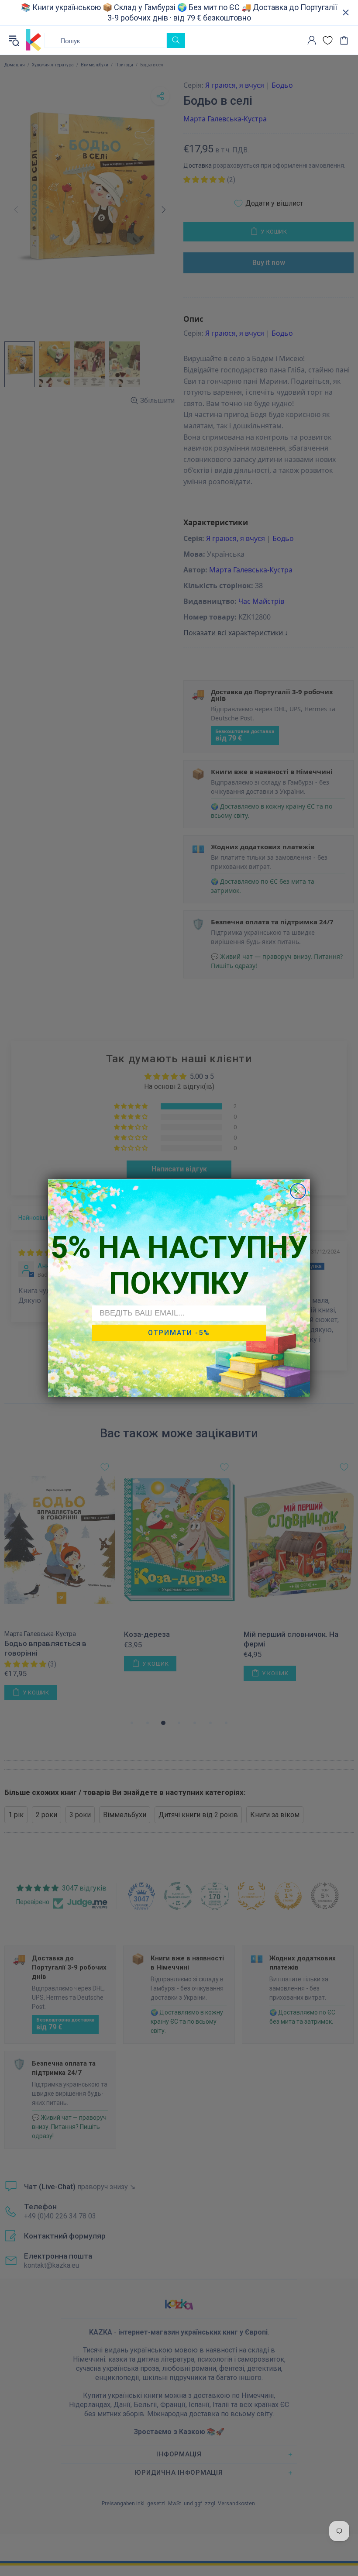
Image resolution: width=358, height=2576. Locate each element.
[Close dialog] (298, 1191)
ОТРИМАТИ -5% (179, 1333)
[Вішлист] (328, 40)
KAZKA (34, 40)
